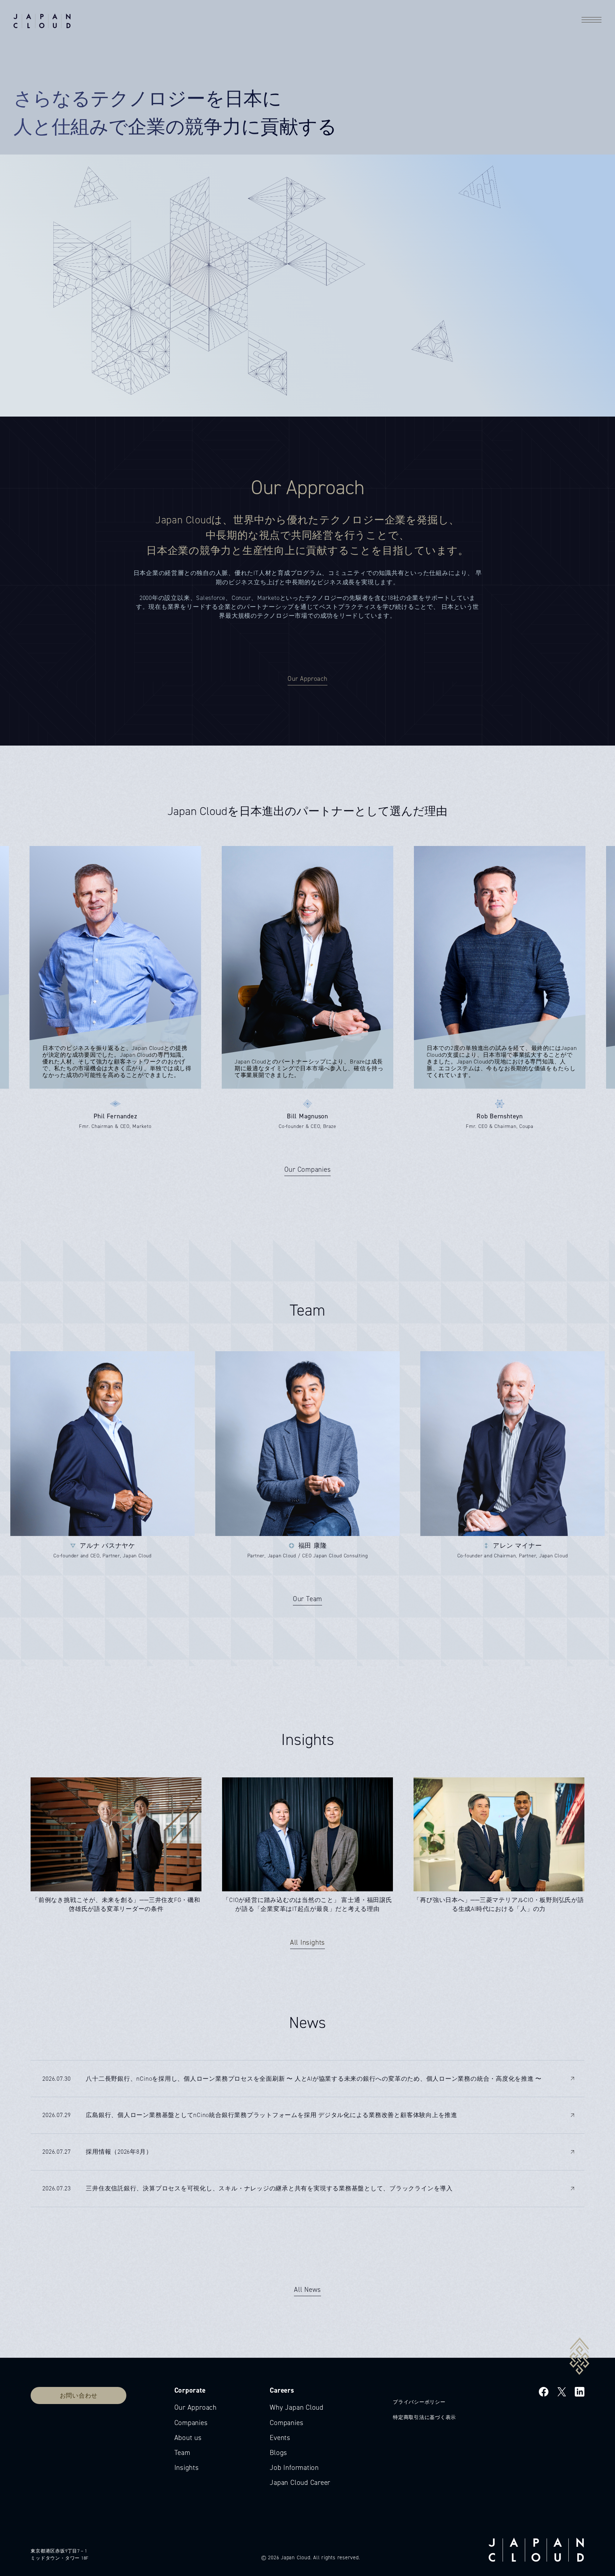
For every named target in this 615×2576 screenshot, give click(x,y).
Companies (191, 2423)
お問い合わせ (79, 2395)
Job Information (294, 2468)
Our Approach (196, 2407)
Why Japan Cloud (297, 2407)
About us (188, 2438)
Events (280, 2438)
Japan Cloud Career (300, 2483)
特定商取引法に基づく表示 (424, 2417)
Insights (187, 2468)
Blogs (278, 2453)
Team (182, 2453)
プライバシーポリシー (419, 2402)
